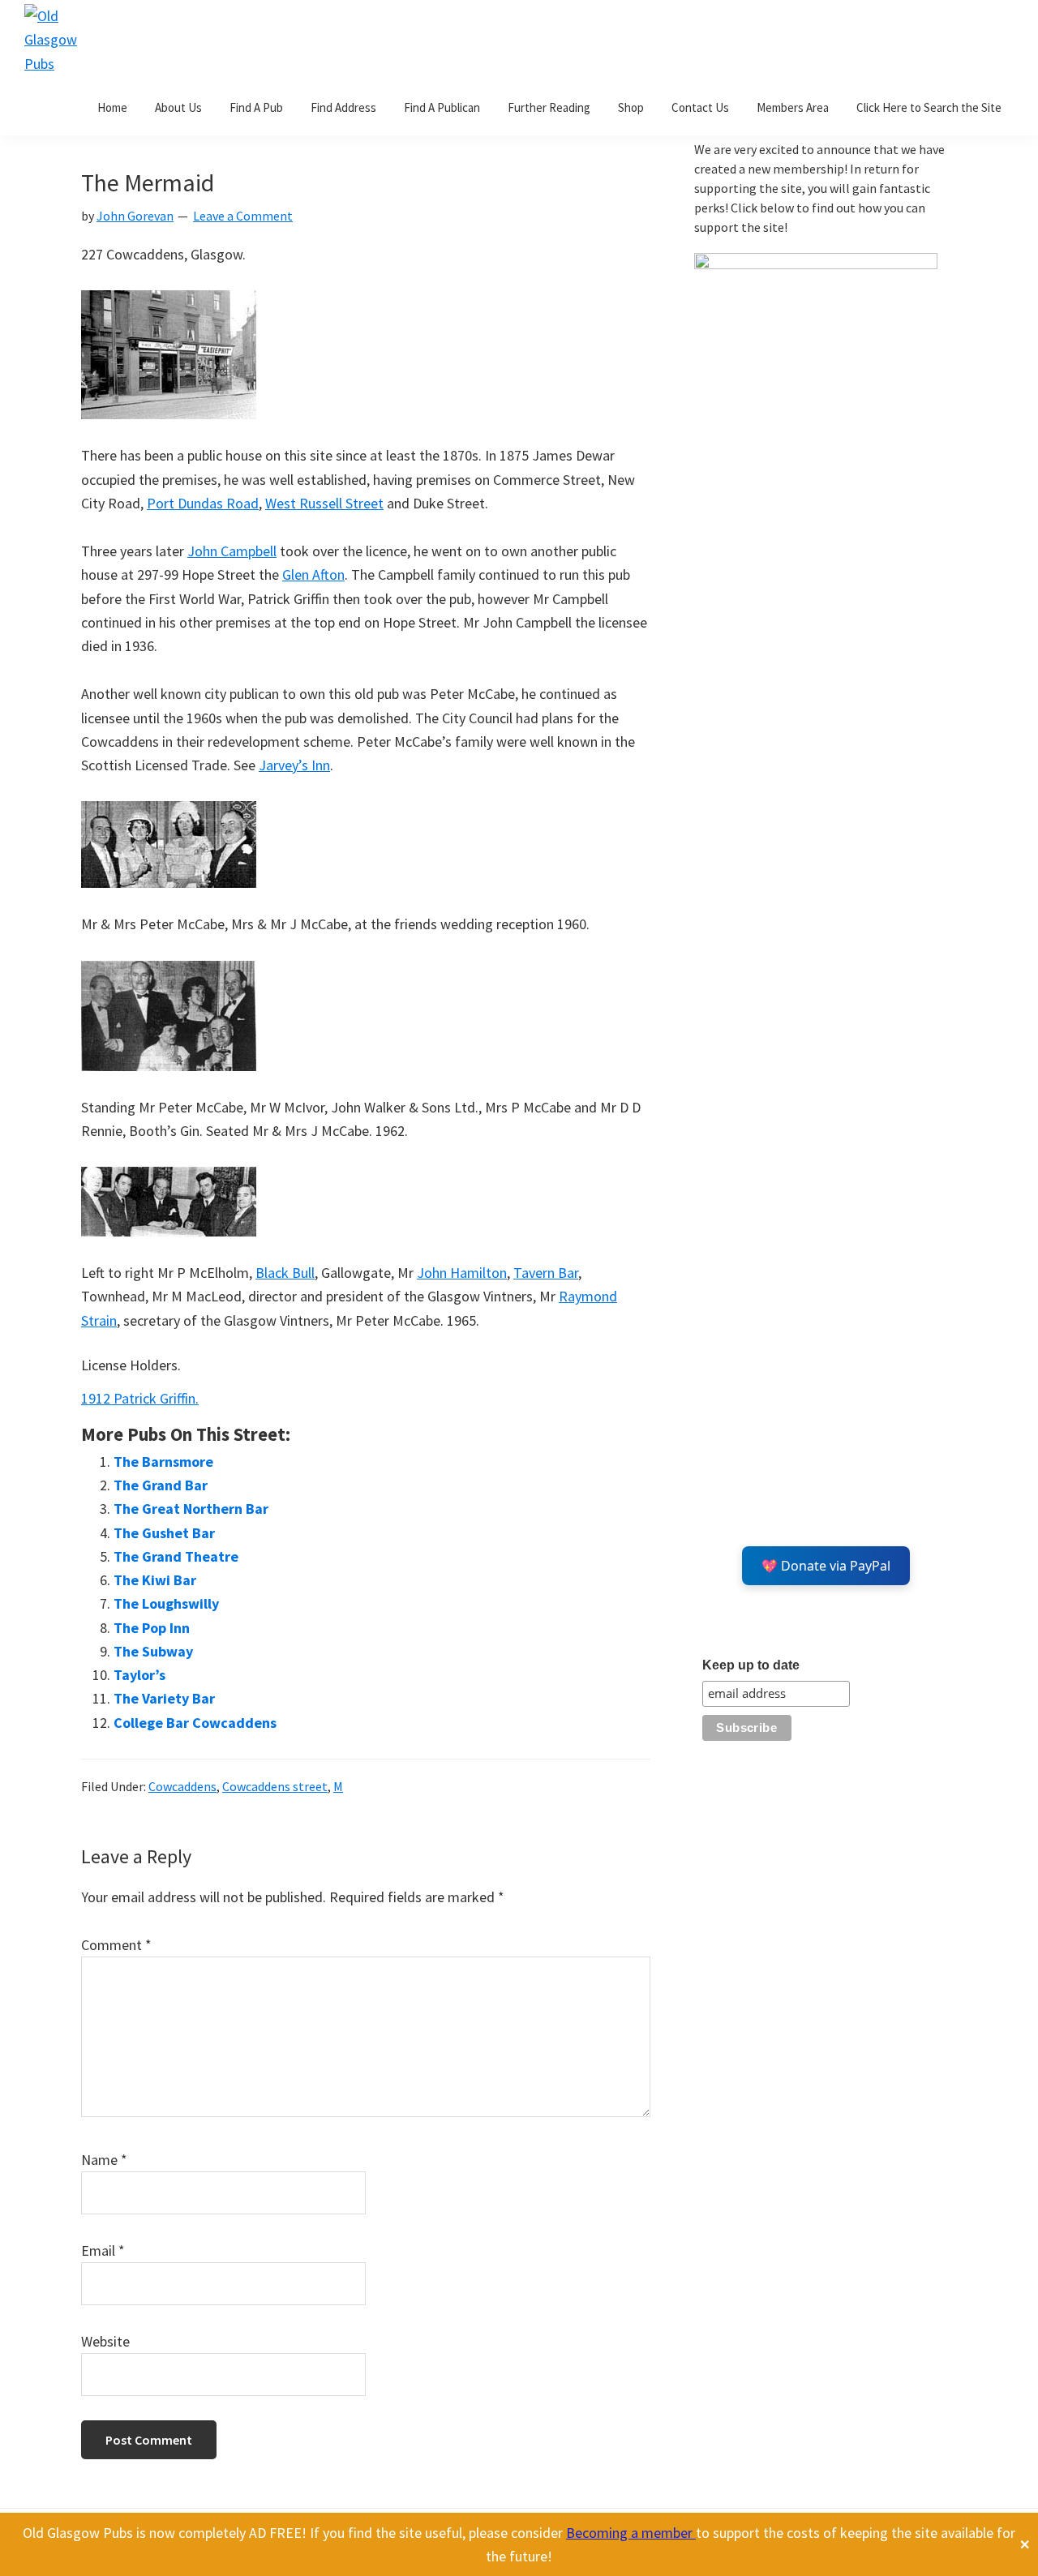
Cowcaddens (182, 1786)
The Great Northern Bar (191, 1509)
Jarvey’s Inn (294, 765)
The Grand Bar (161, 1485)
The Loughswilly (166, 1603)
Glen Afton (313, 574)
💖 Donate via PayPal (826, 1566)
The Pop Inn (152, 1628)
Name (104, 2160)
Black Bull (285, 1273)
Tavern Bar (546, 1273)
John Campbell (232, 551)
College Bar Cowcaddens (195, 1723)
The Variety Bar (164, 1698)
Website (105, 2341)
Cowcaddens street (275, 1786)
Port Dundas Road (203, 503)
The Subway (153, 1651)
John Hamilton (462, 1273)
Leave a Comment (243, 216)
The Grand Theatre (176, 1556)
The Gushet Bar (164, 1533)
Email (103, 2250)
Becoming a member (631, 2533)
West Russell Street (324, 503)
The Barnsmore (163, 1462)
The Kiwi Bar (155, 1580)
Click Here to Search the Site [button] (929, 107)
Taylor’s (139, 1675)
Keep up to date (751, 1665)
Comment (116, 1945)
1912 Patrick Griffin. (140, 1398)
